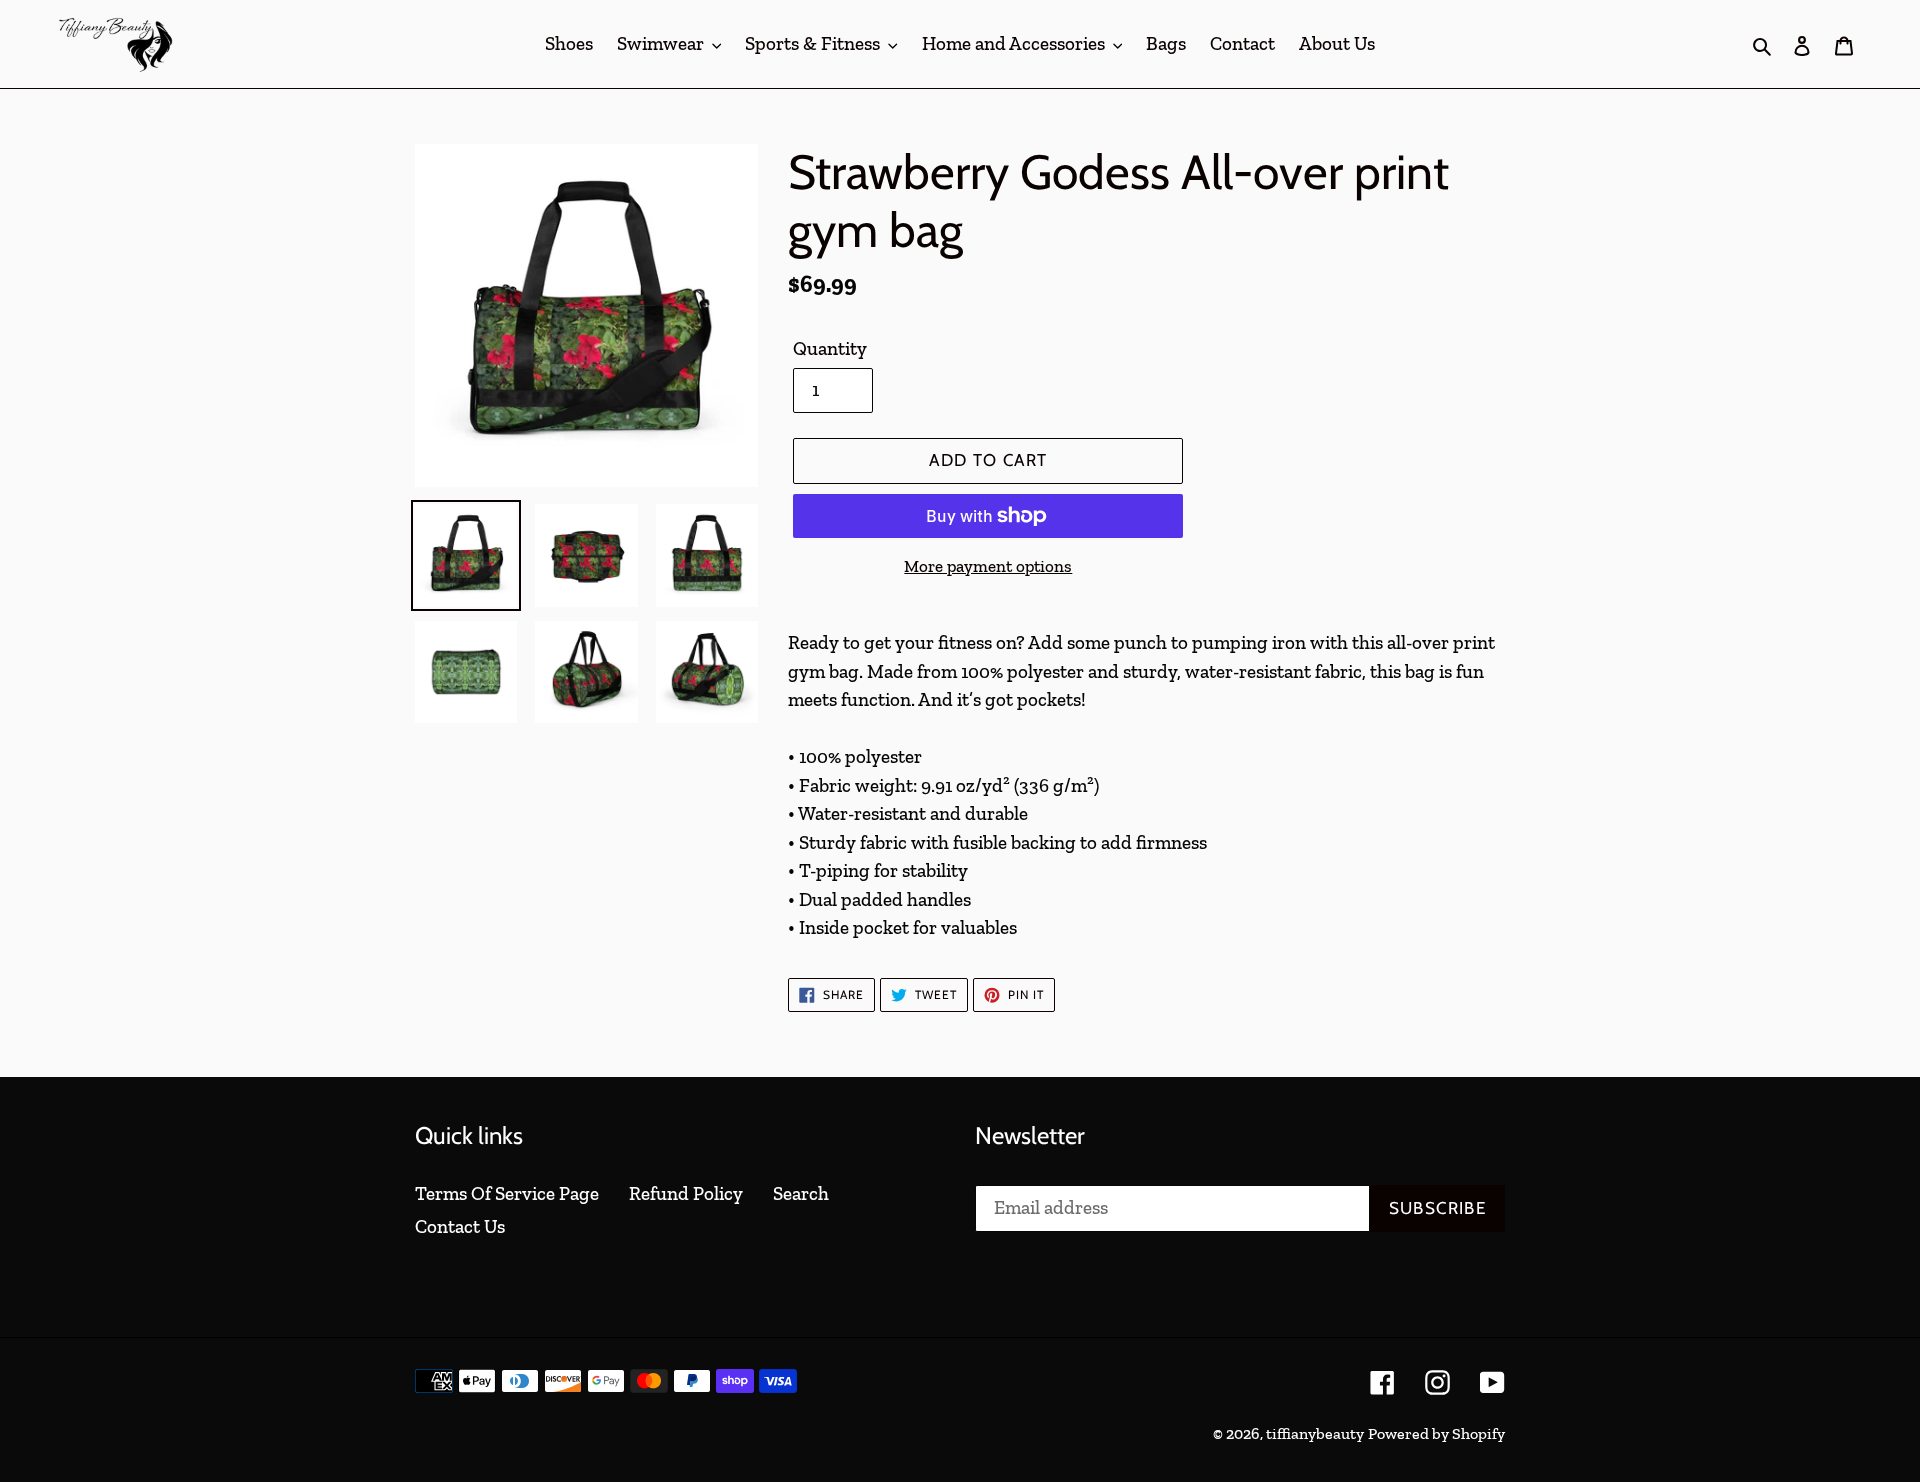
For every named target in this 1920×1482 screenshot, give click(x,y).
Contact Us (460, 1226)
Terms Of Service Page (507, 1193)
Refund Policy (686, 1193)
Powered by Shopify (1436, 1433)
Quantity (830, 348)
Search (801, 1193)
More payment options (988, 566)
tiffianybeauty (1315, 1433)
